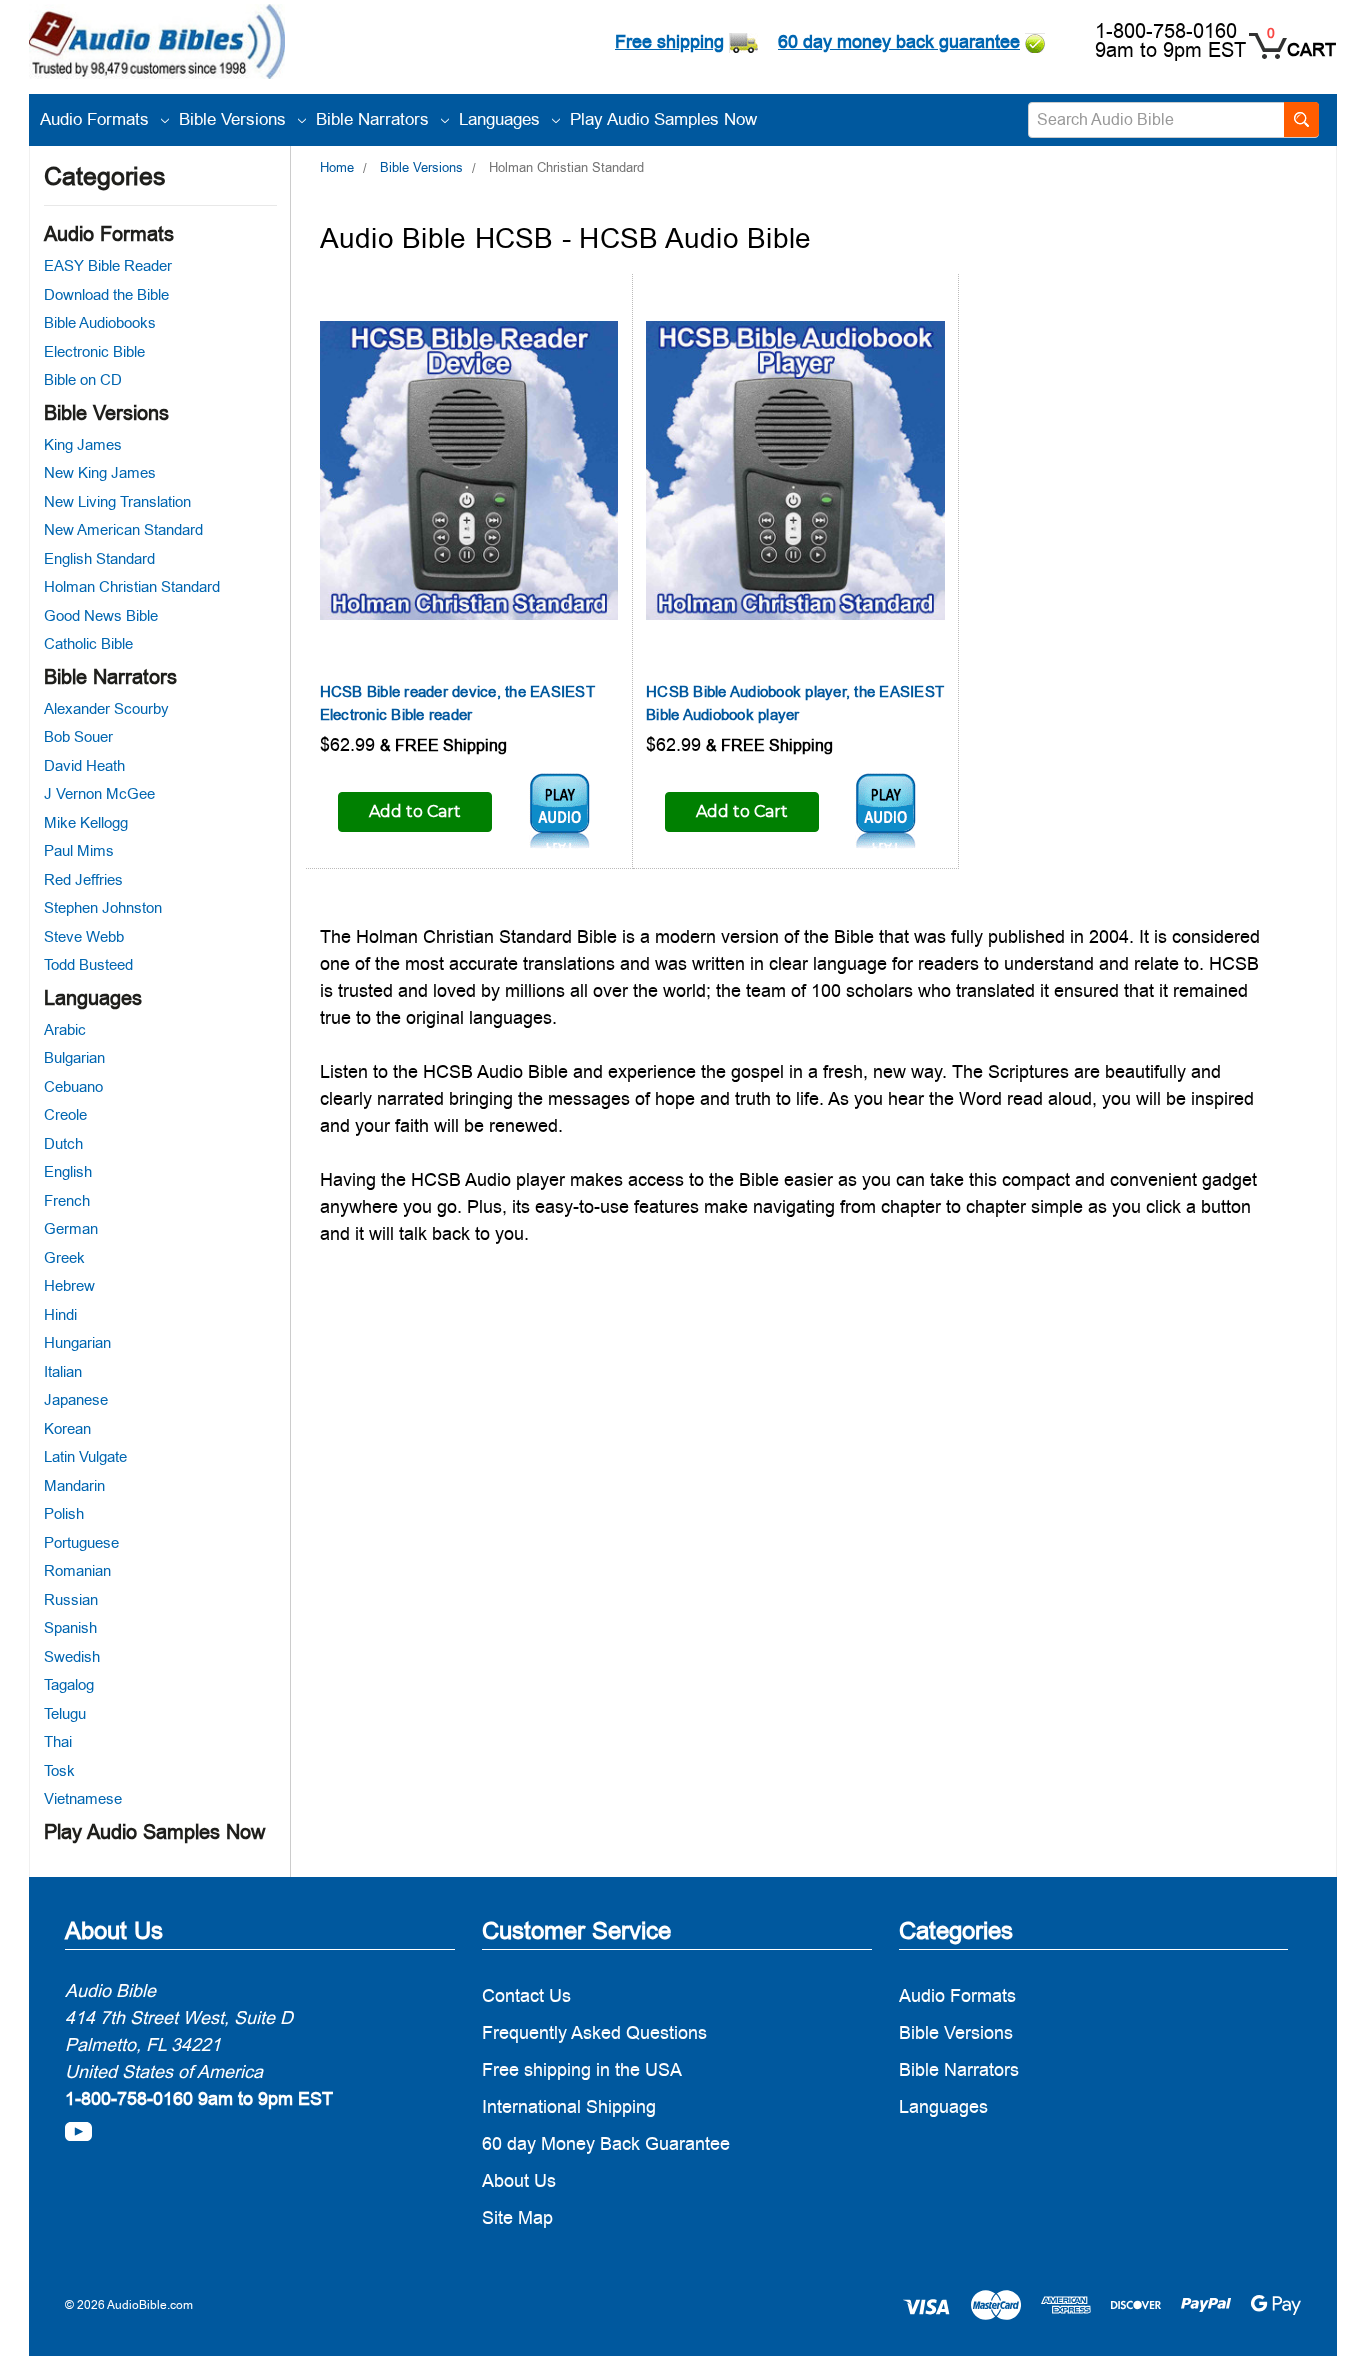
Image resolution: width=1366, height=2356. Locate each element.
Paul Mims (79, 850)
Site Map (517, 2217)
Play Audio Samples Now (663, 119)
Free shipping (669, 41)
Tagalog (69, 1684)
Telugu (65, 1713)
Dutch (63, 1143)
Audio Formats (97, 119)
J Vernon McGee (99, 793)
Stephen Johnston (103, 907)
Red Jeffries (83, 879)
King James (83, 444)
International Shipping (569, 2106)
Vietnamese (83, 1798)
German (71, 1228)
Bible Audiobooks (100, 322)
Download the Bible (106, 294)
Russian (71, 1599)
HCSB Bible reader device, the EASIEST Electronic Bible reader (457, 703)
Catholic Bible (88, 643)
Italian (63, 1371)
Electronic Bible (94, 351)
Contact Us (526, 1995)
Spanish (70, 1627)
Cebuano (73, 1086)
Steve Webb (84, 936)
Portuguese (81, 1542)
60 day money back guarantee (899, 41)
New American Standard (123, 529)
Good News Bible (101, 615)
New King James (100, 472)
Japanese (76, 1399)
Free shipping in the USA (582, 2069)
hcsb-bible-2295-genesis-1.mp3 (559, 811)
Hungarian (77, 1342)
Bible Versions (235, 119)
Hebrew (69, 1285)
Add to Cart (415, 811)
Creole (65, 1114)
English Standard (99, 558)
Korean (67, 1428)
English (68, 1171)
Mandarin (74, 1485)
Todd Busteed (88, 964)
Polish (64, 1513)
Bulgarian (74, 1057)
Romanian (77, 1570)
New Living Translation (117, 501)
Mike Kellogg (86, 822)
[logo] (157, 44)
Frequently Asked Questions (594, 2032)
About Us (519, 2180)
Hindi (60, 1314)
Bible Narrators (375, 119)
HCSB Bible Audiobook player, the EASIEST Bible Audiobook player (795, 703)
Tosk (59, 1770)
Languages (502, 119)
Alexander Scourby (106, 708)
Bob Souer (78, 736)
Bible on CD (83, 379)
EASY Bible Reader (108, 265)
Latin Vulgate (85, 1456)
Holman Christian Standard (132, 586)
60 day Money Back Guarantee (606, 2143)
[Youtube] (78, 2131)
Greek (64, 1257)
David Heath (84, 765)
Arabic (65, 1029)
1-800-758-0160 (1166, 31)
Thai (58, 1741)
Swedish (72, 1656)
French (67, 1200)
